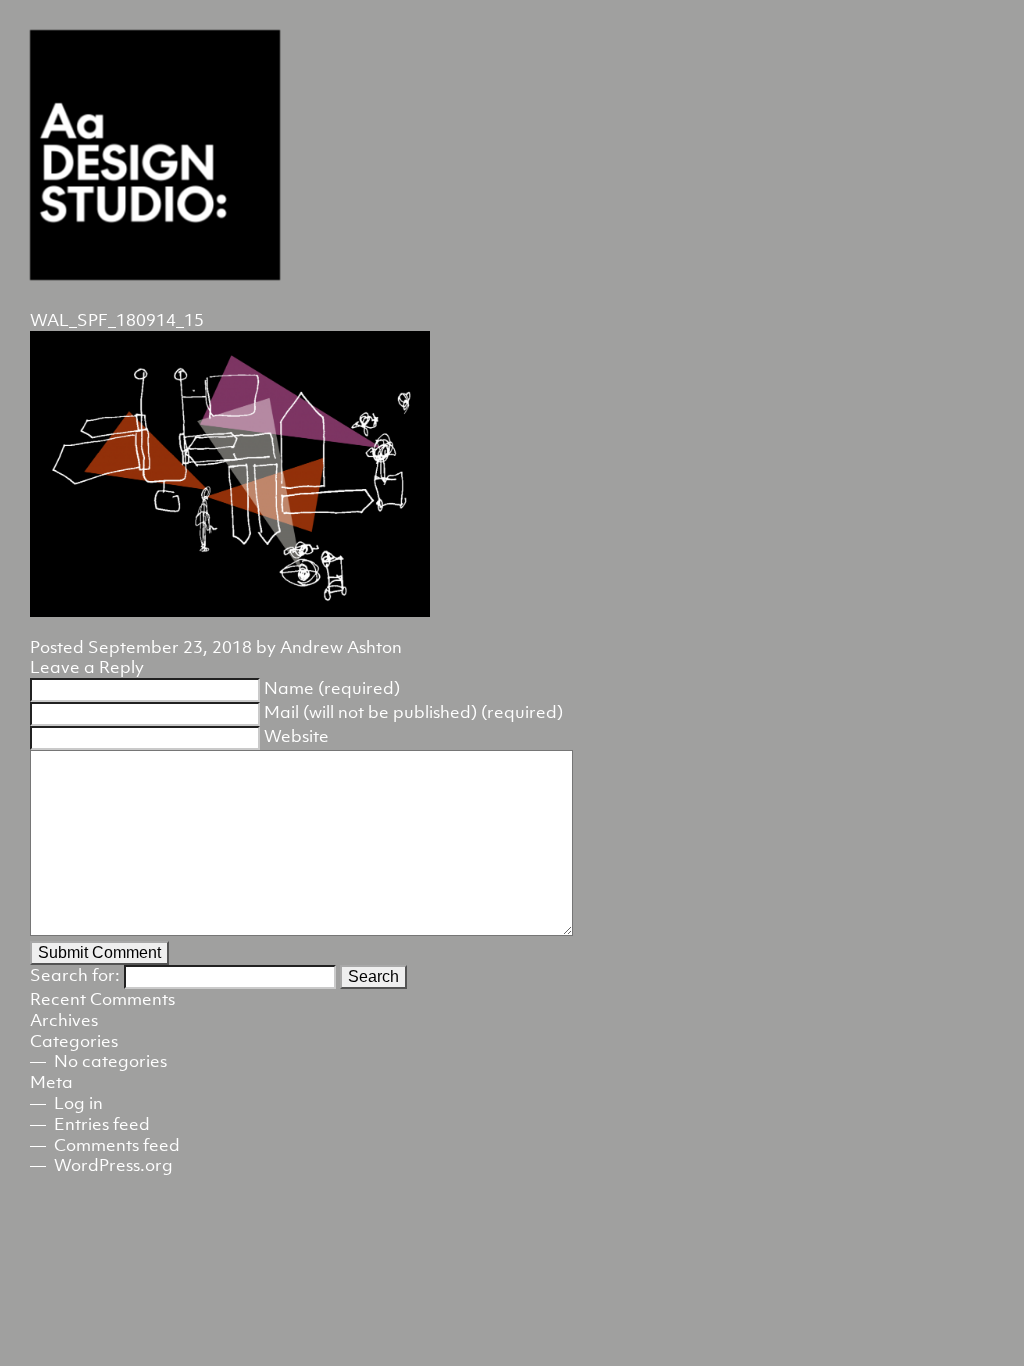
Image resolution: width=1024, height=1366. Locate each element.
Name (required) (332, 688)
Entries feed (102, 1124)
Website (296, 736)
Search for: (75, 975)
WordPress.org (113, 1165)
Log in (78, 1103)
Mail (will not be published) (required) (413, 712)
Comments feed (117, 1145)
